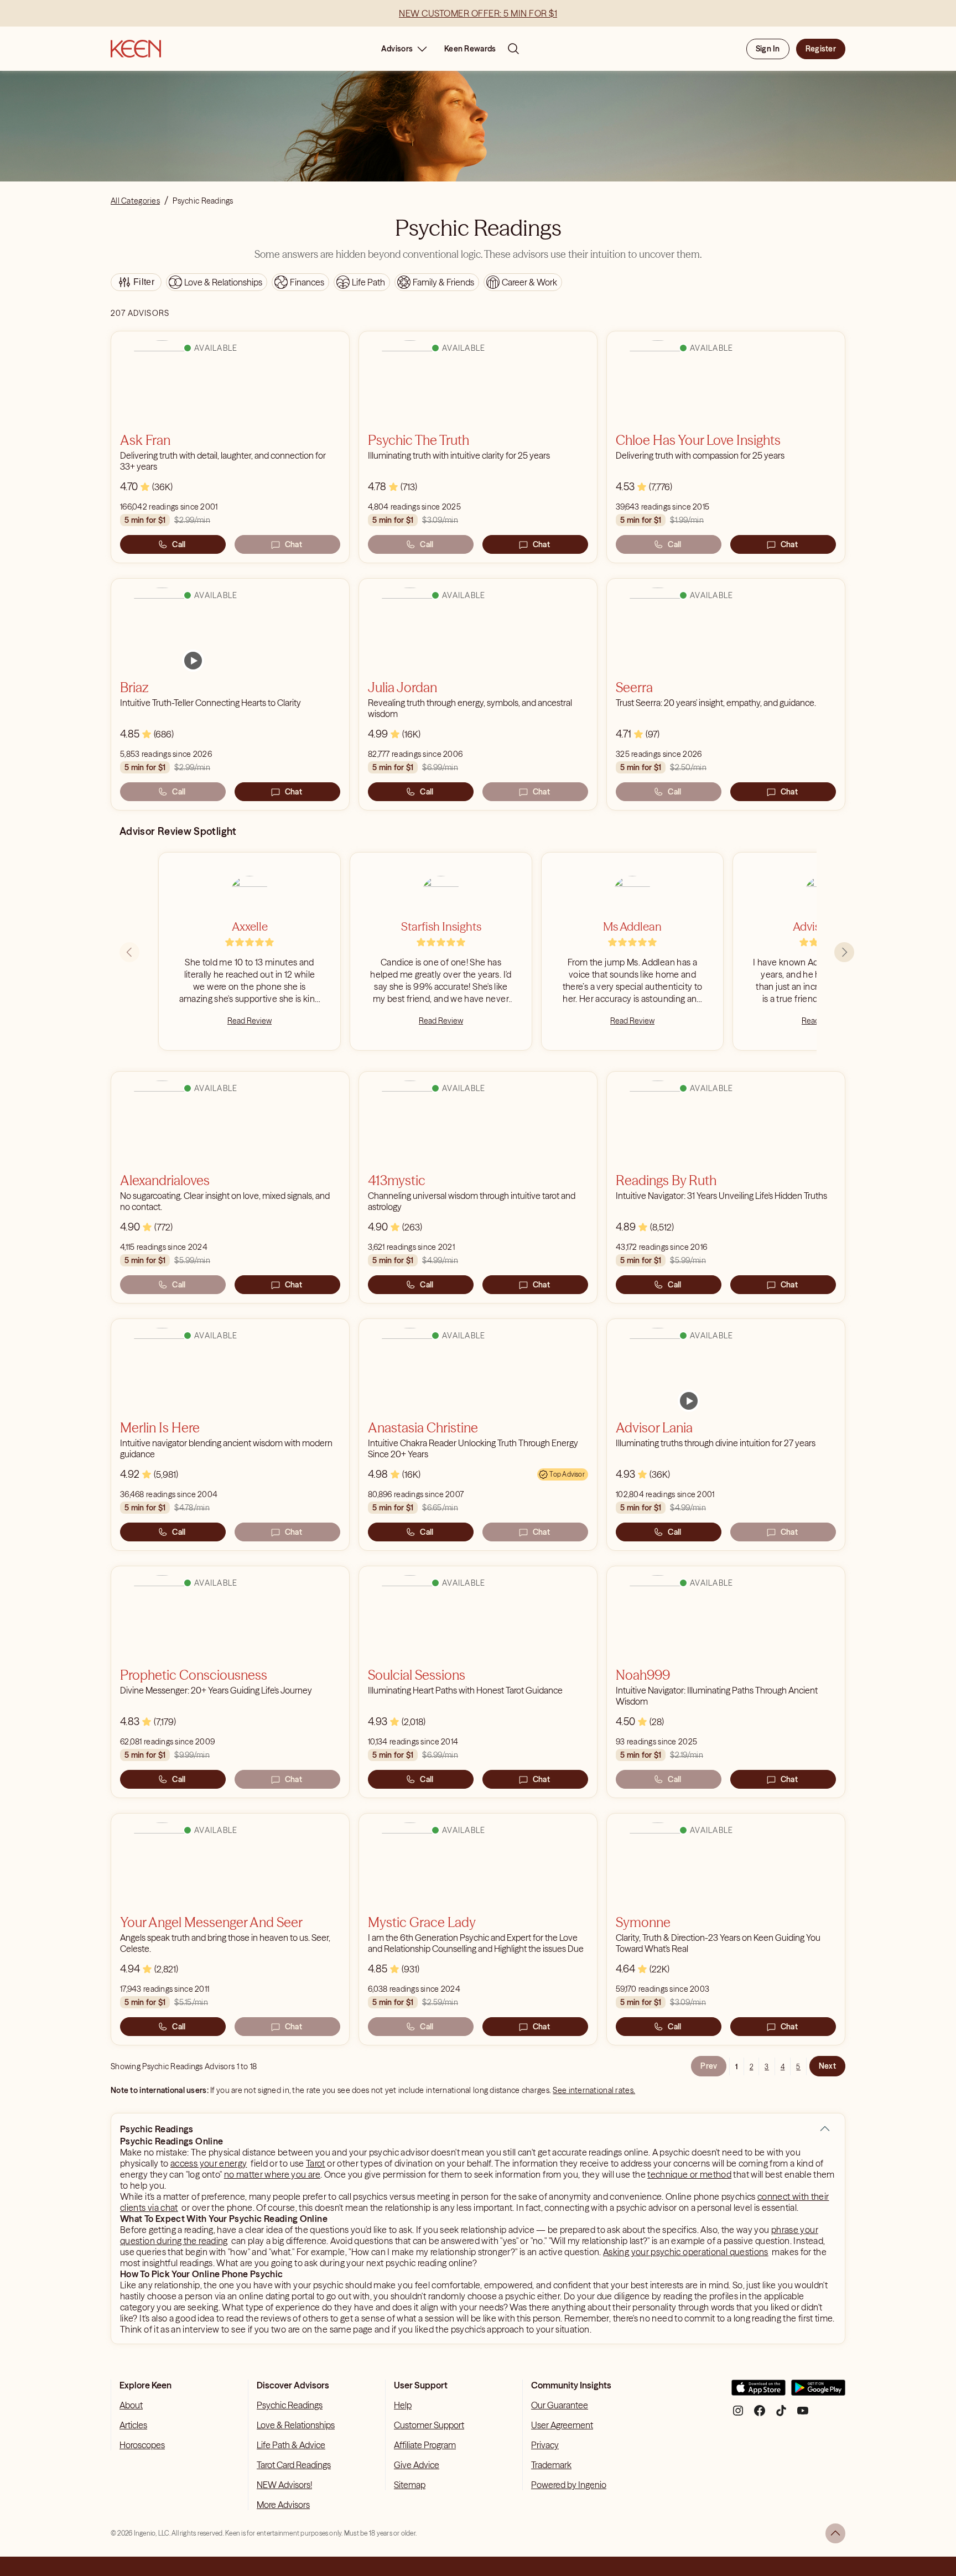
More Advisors (283, 2505)
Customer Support (429, 2425)
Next (827, 2066)
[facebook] (760, 2415)
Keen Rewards (470, 49)
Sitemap (410, 2485)
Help (403, 2405)
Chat (293, 544)
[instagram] (738, 2415)
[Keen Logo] (136, 49)
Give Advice (417, 2465)
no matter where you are (272, 2174)
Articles (133, 2425)
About (131, 2405)
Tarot (316, 2163)
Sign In (768, 49)
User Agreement (562, 2425)
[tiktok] (781, 2415)
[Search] (513, 49)
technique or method (689, 2174)
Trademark (551, 2465)
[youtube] (803, 2415)
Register (821, 49)
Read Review (250, 1021)
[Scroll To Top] (835, 2533)
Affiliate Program (425, 2445)
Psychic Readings (290, 2405)
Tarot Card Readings (294, 2465)
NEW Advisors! (284, 2485)
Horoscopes (142, 2445)
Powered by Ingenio (569, 2485)
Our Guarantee (560, 2405)
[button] (825, 2129)
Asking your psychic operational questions (686, 2252)
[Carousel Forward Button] (844, 952)
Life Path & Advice (291, 2445)
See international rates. (594, 2090)
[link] (193, 661)
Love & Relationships (296, 2425)
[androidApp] (818, 2392)
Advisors (397, 49)
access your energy (209, 2163)
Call (179, 544)
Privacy (545, 2445)
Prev (709, 2066)
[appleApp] (758, 2392)
